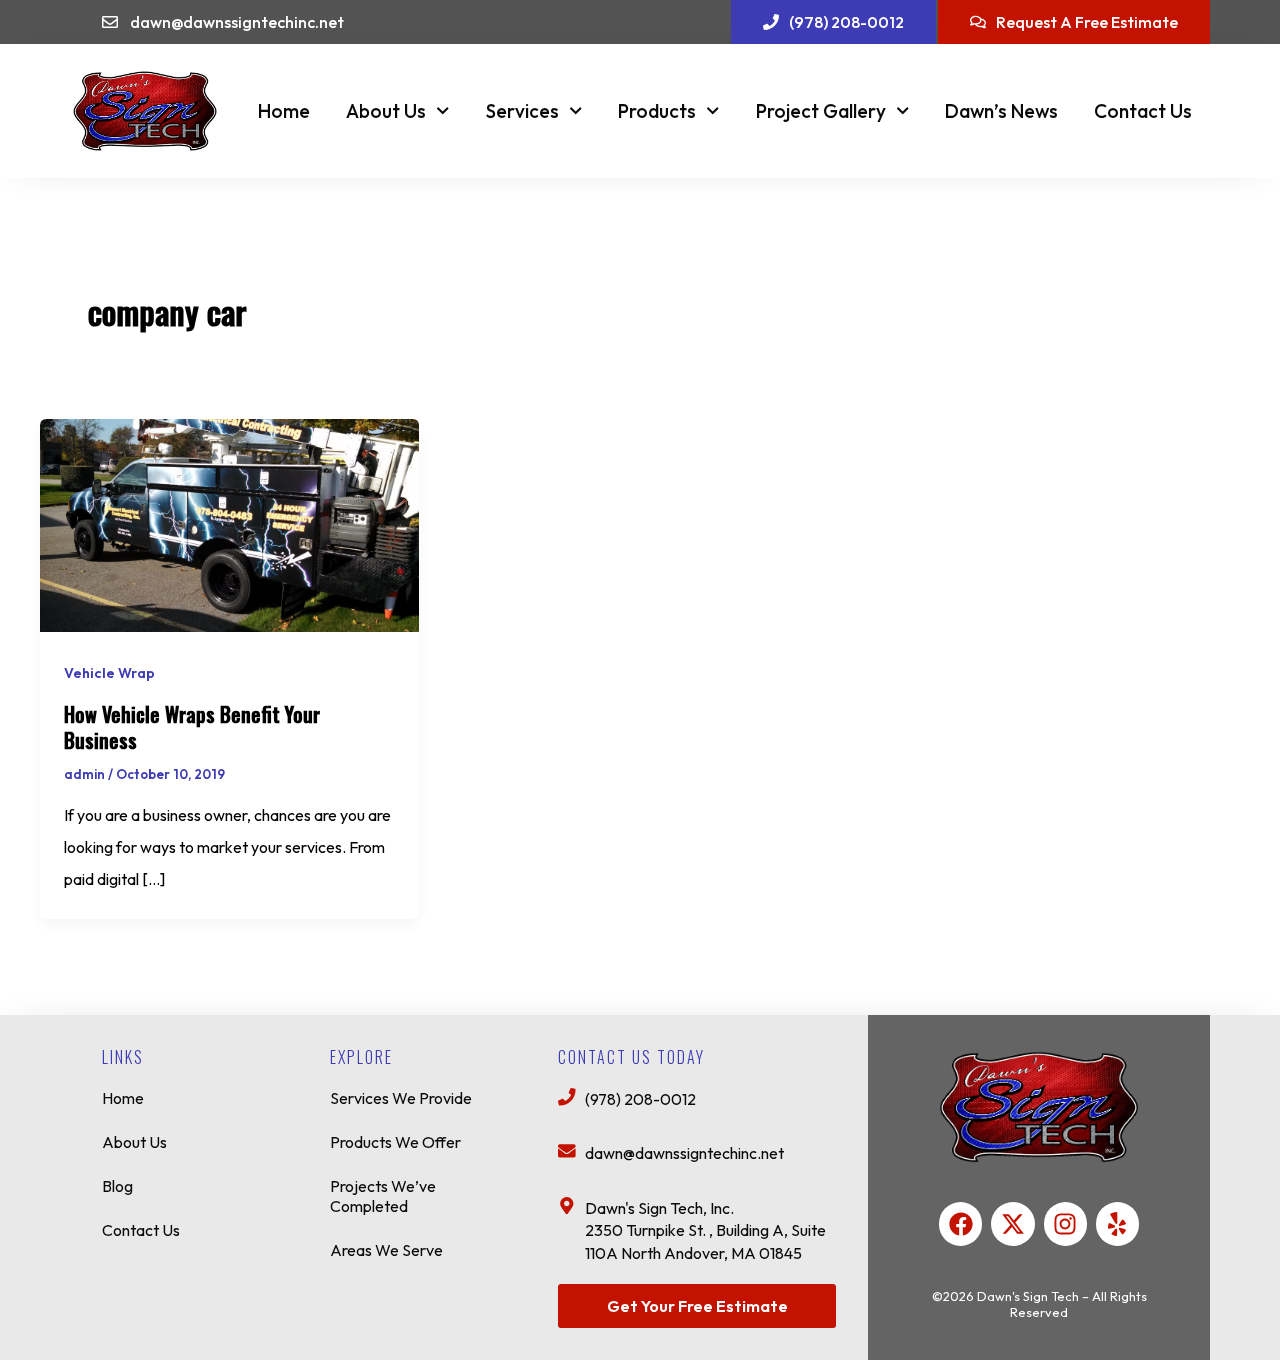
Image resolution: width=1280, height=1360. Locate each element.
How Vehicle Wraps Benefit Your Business (192, 727)
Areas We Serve (386, 1250)
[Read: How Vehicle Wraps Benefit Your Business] (229, 523)
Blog (117, 1186)
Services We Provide (401, 1098)
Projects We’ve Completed (383, 1196)
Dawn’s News (1001, 111)
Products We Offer (395, 1142)
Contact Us (1143, 111)
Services (522, 111)
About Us (386, 111)
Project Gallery (821, 111)
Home (284, 111)
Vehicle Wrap (109, 673)
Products (657, 111)
